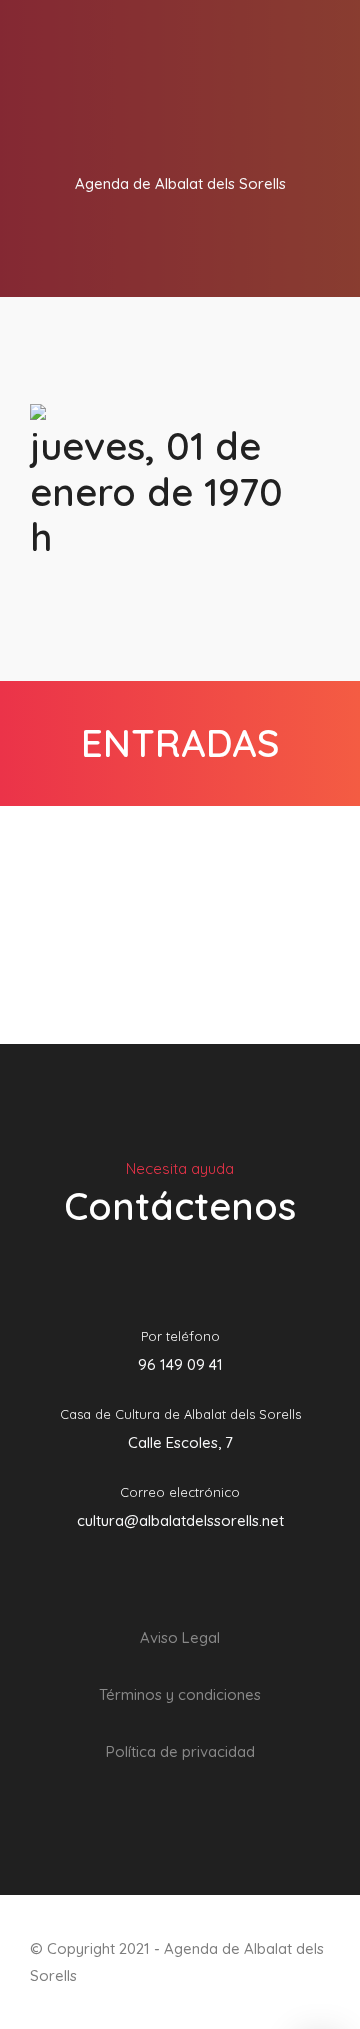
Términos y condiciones (180, 1694)
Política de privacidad (180, 1751)
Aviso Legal (180, 1637)
